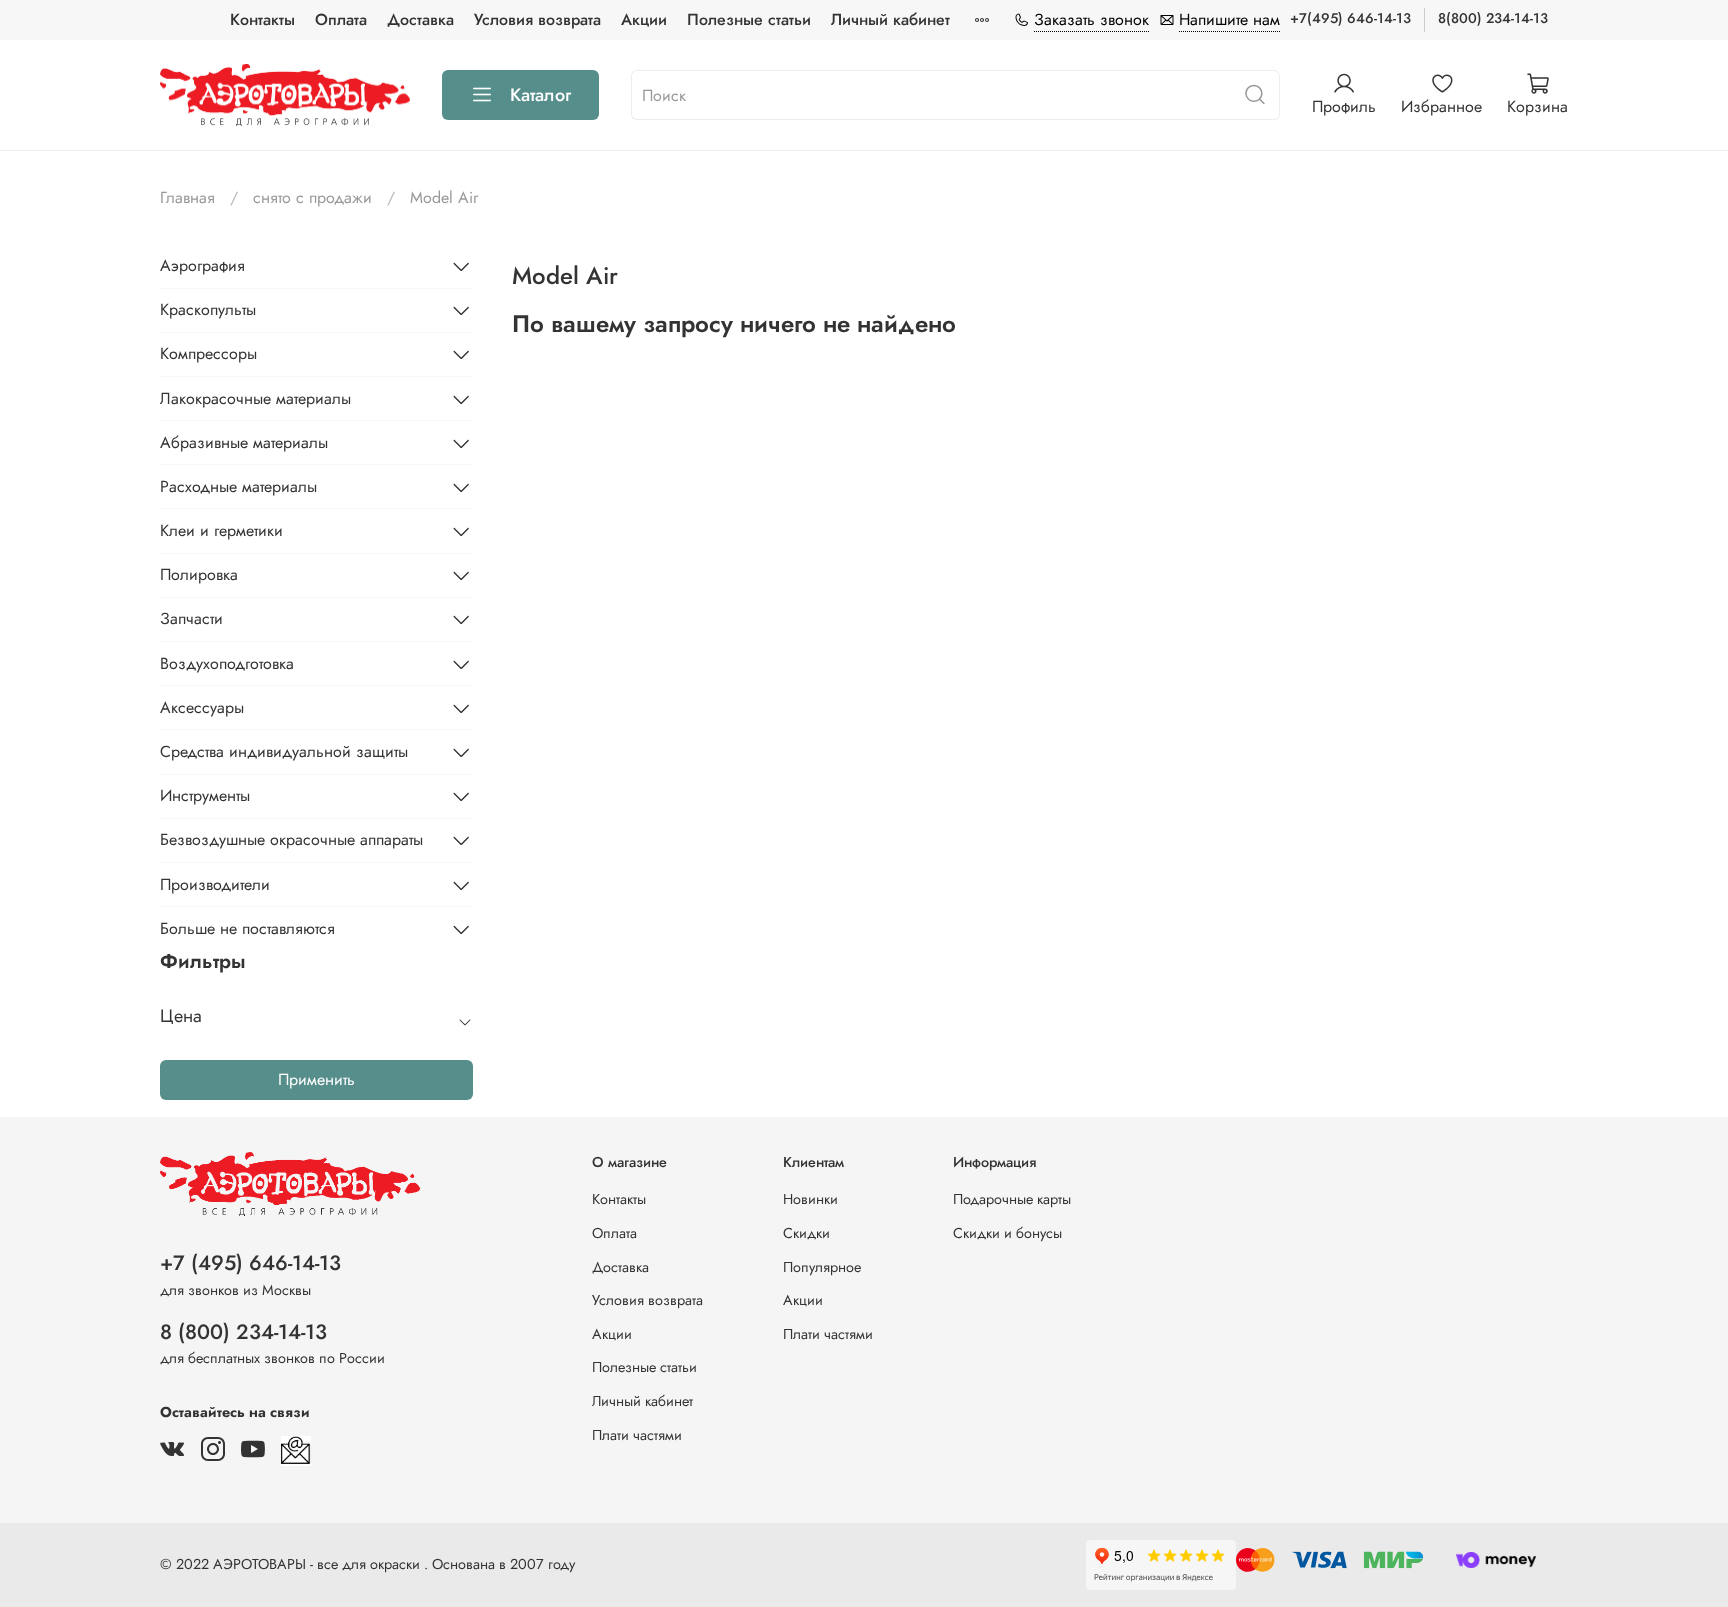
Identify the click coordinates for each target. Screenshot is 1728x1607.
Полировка (199, 574)
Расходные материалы (238, 486)
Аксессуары (202, 707)
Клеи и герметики (221, 530)
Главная (187, 197)
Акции (644, 19)
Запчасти (191, 618)
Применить (316, 1079)
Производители (215, 884)
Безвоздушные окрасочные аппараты (291, 839)
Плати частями (637, 1435)
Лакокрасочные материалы (255, 398)
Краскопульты (208, 309)
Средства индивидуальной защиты (284, 751)
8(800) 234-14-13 (1493, 18)
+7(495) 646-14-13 (1350, 18)
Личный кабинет (890, 19)
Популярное (822, 1267)
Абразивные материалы (244, 442)
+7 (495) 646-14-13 (250, 1263)
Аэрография (202, 265)
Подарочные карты (1012, 1199)
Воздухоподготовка (227, 663)
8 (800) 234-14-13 (243, 1332)
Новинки (810, 1199)
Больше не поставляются (247, 928)
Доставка (420, 19)
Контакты (262, 19)
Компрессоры (208, 353)
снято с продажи (312, 197)
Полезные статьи (749, 19)
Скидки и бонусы (1007, 1233)
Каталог (540, 95)
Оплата (341, 19)
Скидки (806, 1233)
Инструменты (205, 795)
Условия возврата (537, 19)
